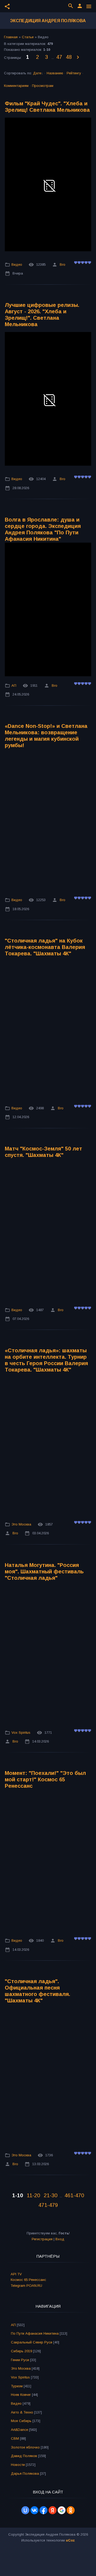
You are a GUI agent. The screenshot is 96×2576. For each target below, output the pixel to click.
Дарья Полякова (25, 2473)
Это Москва (21, 1524)
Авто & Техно (22, 2412)
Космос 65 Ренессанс (28, 2280)
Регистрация (42, 2239)
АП (14, 685)
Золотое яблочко (25, 2447)
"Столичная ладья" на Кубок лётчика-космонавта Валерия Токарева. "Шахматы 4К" (45, 947)
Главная (11, 37)
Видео (17, 264)
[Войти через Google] (62, 2510)
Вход (60, 2239)
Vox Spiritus (21, 1733)
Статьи (28, 37)
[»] (78, 57)
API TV (16, 2274)
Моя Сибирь (21, 2421)
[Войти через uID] (25, 2510)
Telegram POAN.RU (26, 2286)
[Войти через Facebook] (43, 2510)
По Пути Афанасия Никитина (35, 2333)
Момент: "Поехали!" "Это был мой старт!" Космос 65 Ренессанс (45, 1779)
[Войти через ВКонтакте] (34, 2510)
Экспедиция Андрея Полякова (48, 21)
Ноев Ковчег (21, 2395)
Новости (18, 2465)
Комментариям (16, 86)
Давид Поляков (24, 2456)
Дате (37, 73)
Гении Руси (20, 2360)
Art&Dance (19, 2430)
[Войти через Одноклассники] (71, 2510)
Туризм (17, 2386)
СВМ (15, 2438)
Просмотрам (43, 86)
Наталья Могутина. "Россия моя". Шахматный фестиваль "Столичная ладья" (44, 1571)
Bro (63, 264)
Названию (55, 73)
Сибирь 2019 (21, 2351)
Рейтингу (74, 73)
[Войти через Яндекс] (53, 2510)
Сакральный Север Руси (32, 2342)
